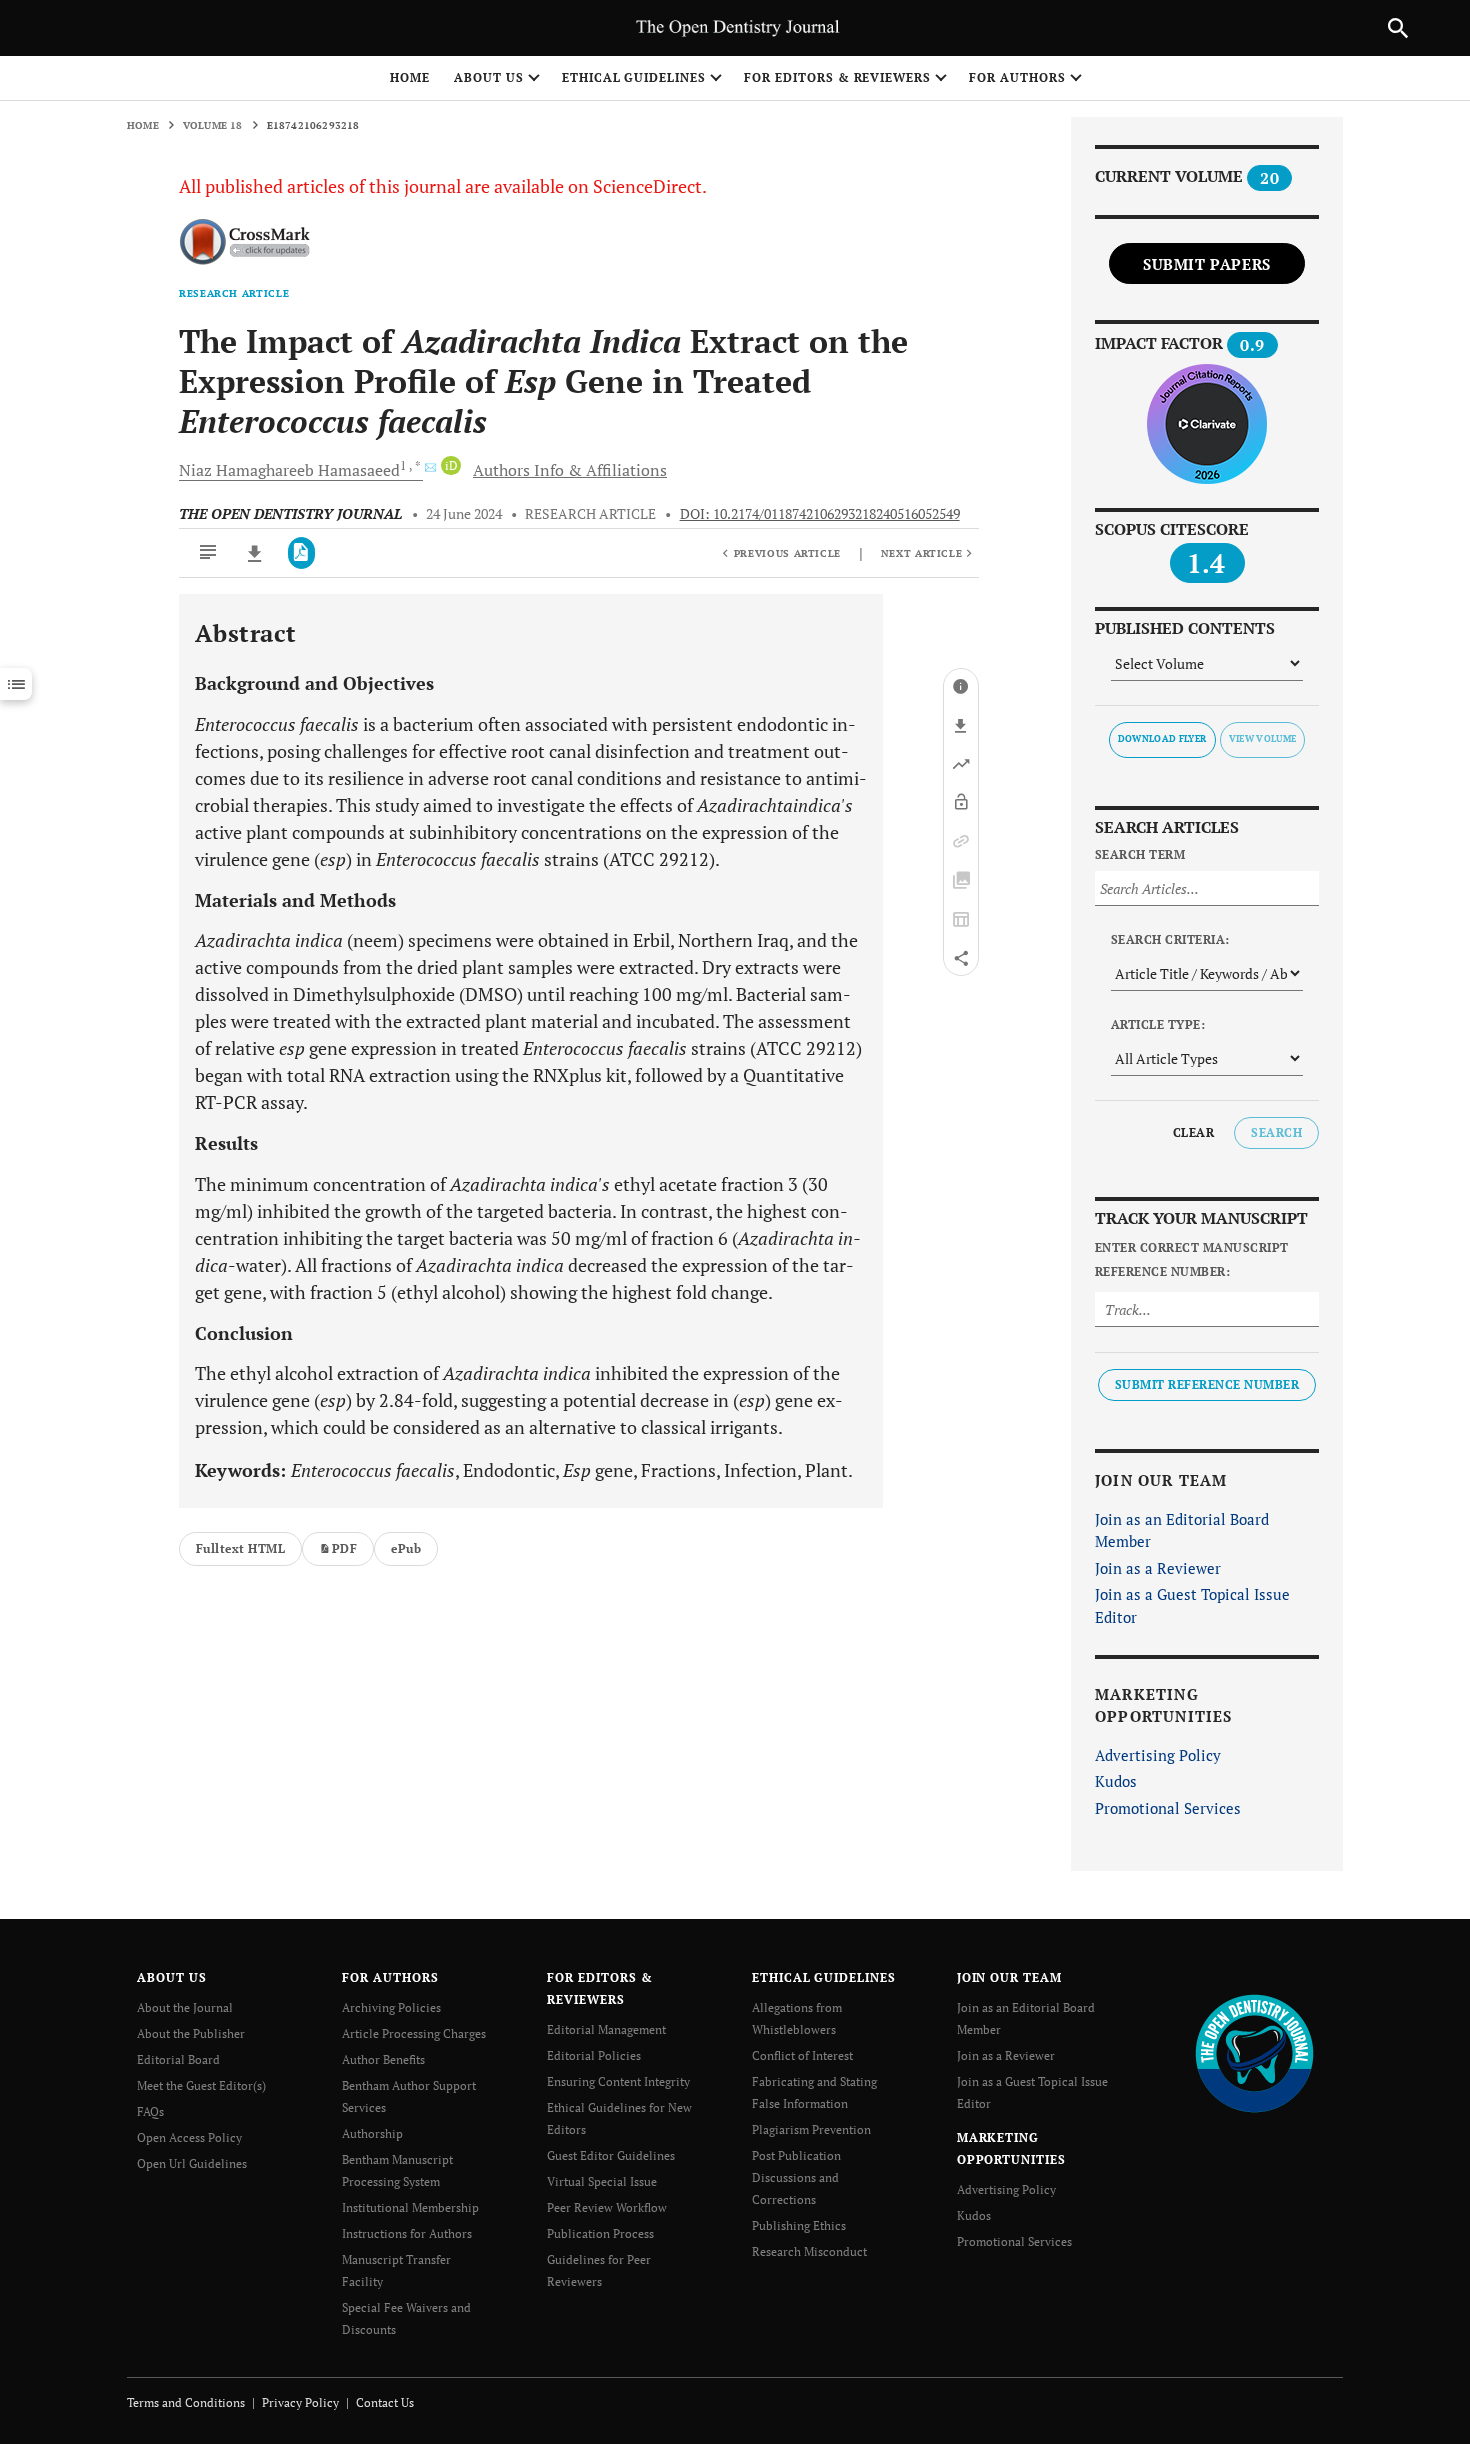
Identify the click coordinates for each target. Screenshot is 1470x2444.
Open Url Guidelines (192, 2163)
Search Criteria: (1170, 939)
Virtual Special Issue (602, 2181)
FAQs (150, 2111)
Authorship (372, 2133)
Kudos (1116, 1781)
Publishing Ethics (799, 2225)
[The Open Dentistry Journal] (1254, 2052)
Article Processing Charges (414, 2033)
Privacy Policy (300, 2402)
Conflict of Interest (802, 2055)
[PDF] (301, 553)
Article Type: (1158, 1024)
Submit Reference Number (1207, 1384)
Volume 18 (213, 125)
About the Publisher (191, 2033)
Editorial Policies (594, 2055)
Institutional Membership (410, 2207)
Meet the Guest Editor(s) (201, 2085)
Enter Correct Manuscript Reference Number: (1192, 1259)
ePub (406, 1548)
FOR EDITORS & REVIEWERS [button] (837, 77)
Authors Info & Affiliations (570, 470)
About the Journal (185, 2007)
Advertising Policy (1158, 1755)
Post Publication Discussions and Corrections (796, 2177)
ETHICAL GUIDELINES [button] (634, 77)
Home (410, 77)
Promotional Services (1168, 1808)
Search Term (1140, 854)
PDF (344, 1548)
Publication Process (600, 2233)
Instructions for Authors (407, 2233)
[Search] (1398, 28)
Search (1276, 1132)
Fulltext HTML (240, 1548)
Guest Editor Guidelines (611, 2155)
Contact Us (385, 2402)
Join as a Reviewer (1158, 1568)
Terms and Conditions (186, 2402)
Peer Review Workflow (607, 2207)
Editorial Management (606, 2029)
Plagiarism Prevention (811, 2129)
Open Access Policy (189, 2137)
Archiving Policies (391, 2007)
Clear (1193, 1132)
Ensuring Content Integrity (618, 2081)
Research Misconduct (809, 2251)
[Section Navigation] (16, 684)
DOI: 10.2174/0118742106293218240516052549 (820, 514)
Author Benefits (383, 2059)
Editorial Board (178, 2059)
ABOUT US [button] (489, 77)
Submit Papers (1207, 264)
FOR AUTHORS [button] (1017, 77)
